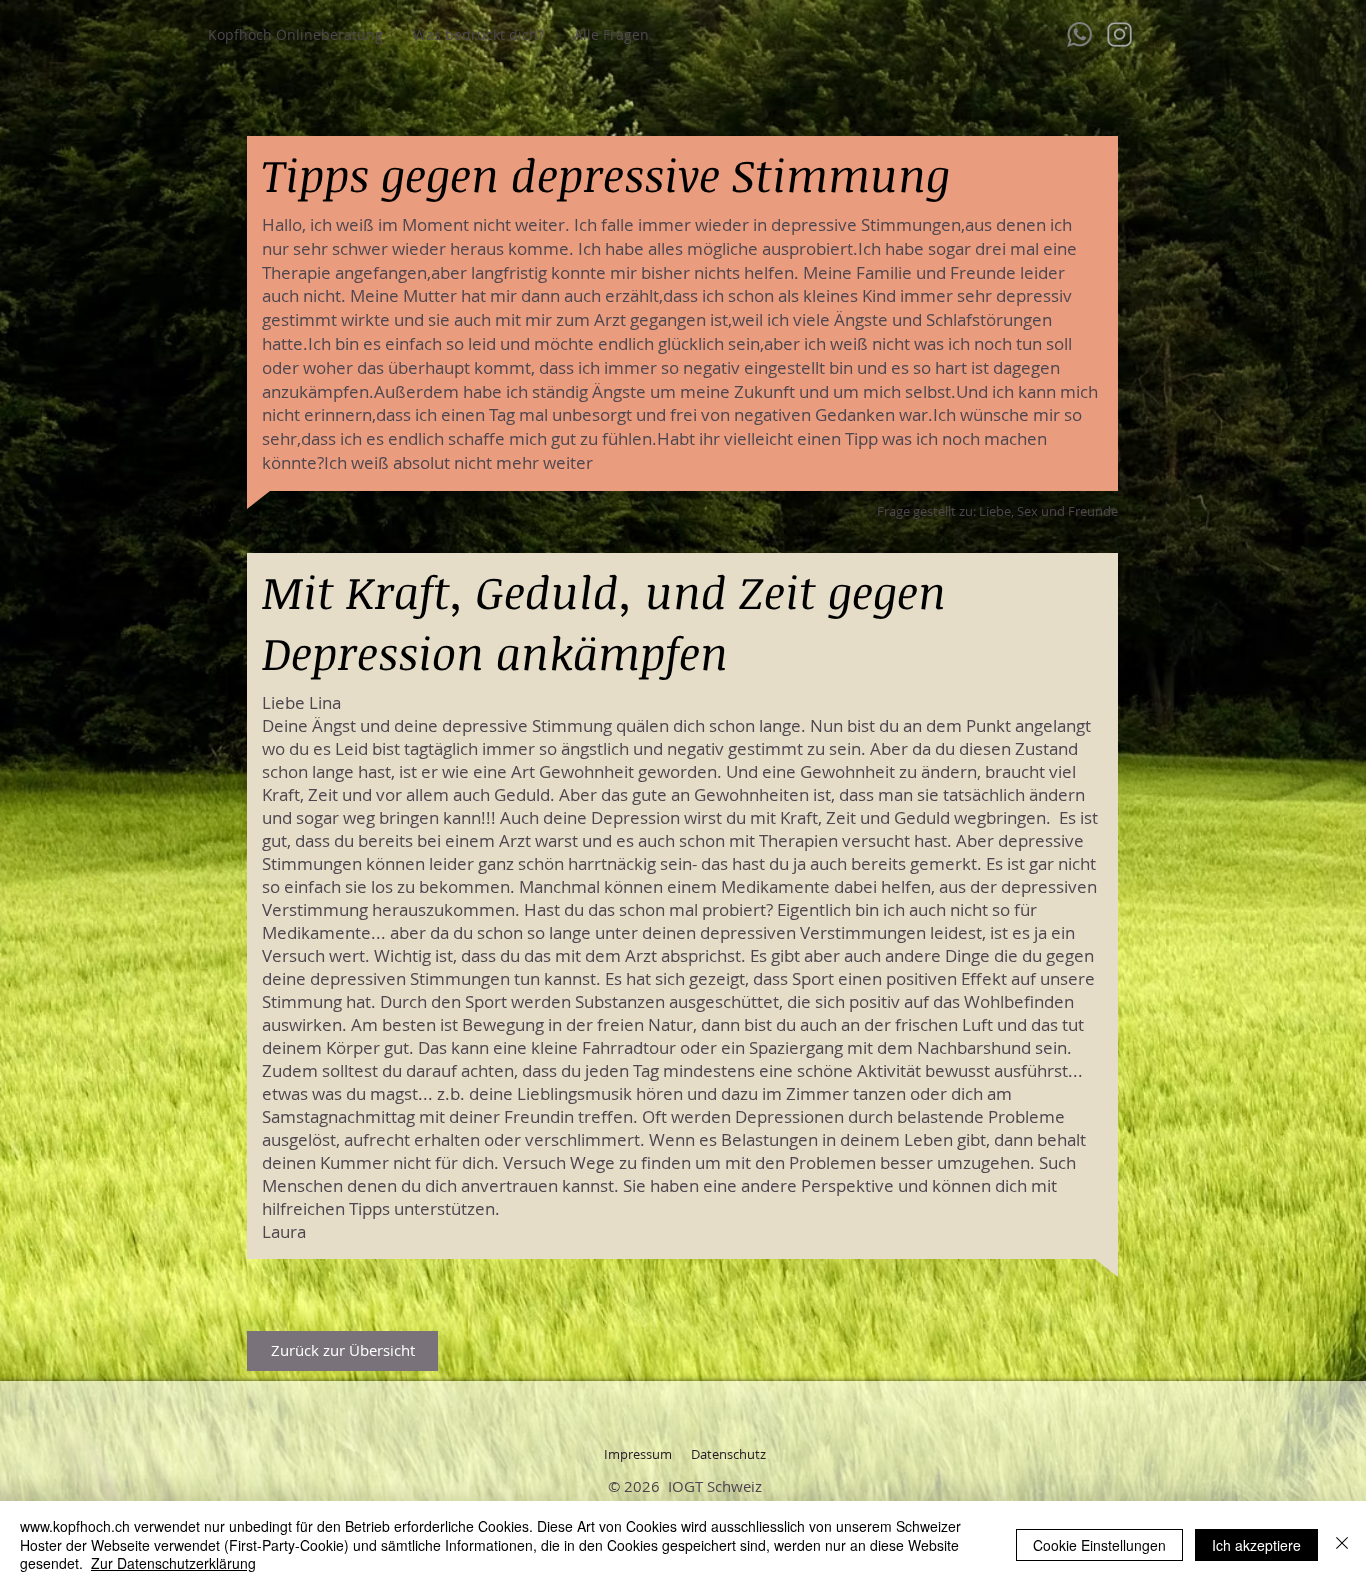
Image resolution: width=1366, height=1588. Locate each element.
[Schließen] (1342, 1544)
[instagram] (1119, 34)
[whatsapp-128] (1079, 34)
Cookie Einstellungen (1099, 1545)
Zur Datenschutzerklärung (173, 1563)
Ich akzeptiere (1256, 1545)
